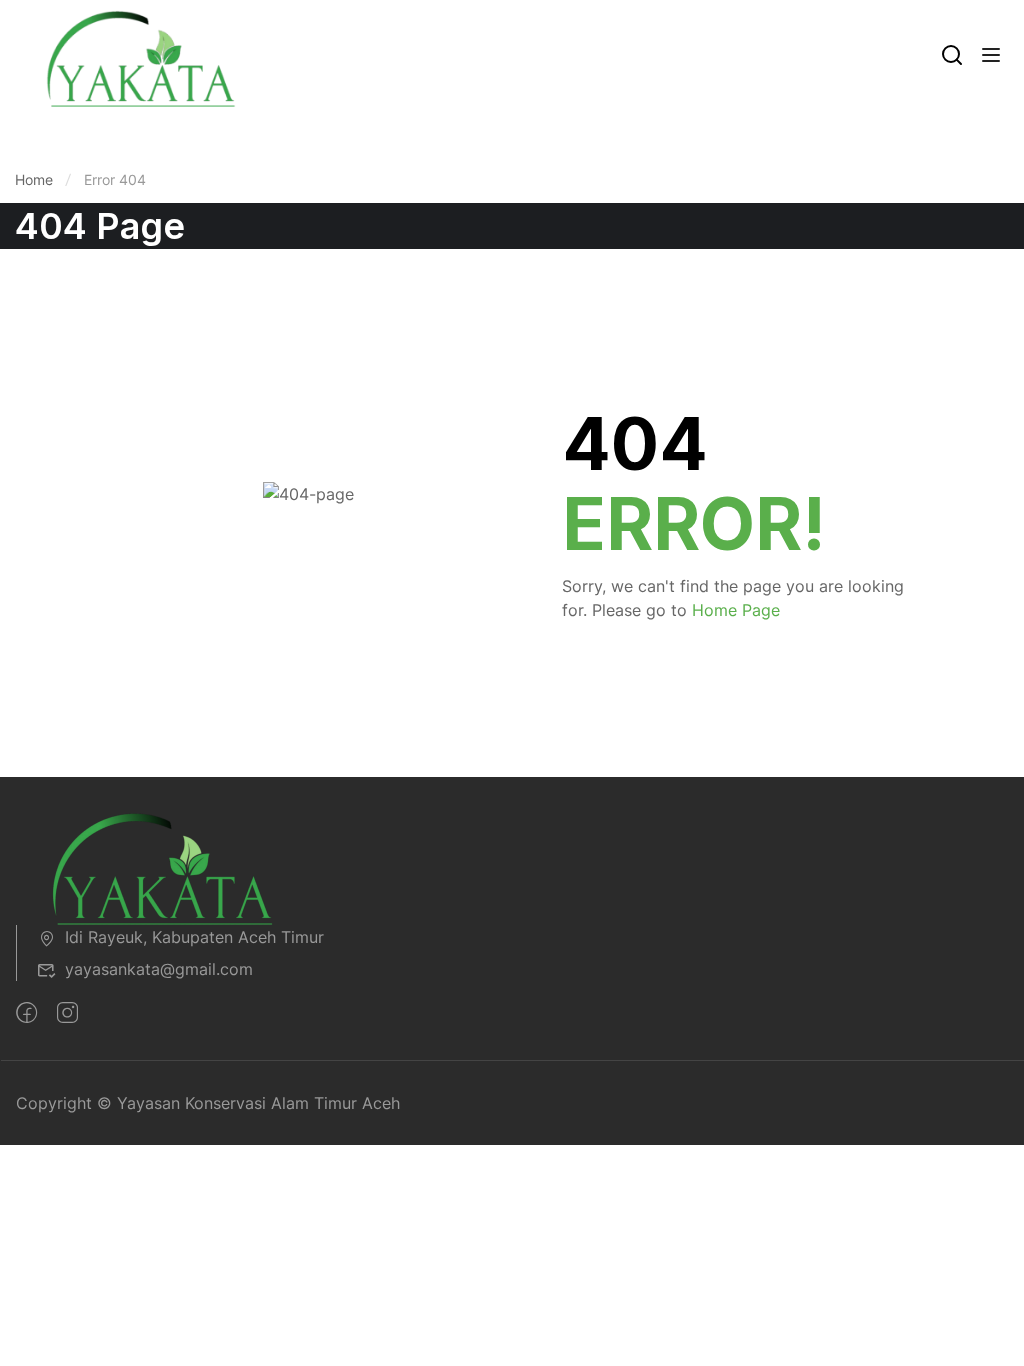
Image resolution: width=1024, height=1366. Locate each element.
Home (34, 179)
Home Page (736, 610)
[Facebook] (26, 1013)
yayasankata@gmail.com (159, 969)
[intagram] (67, 1013)
